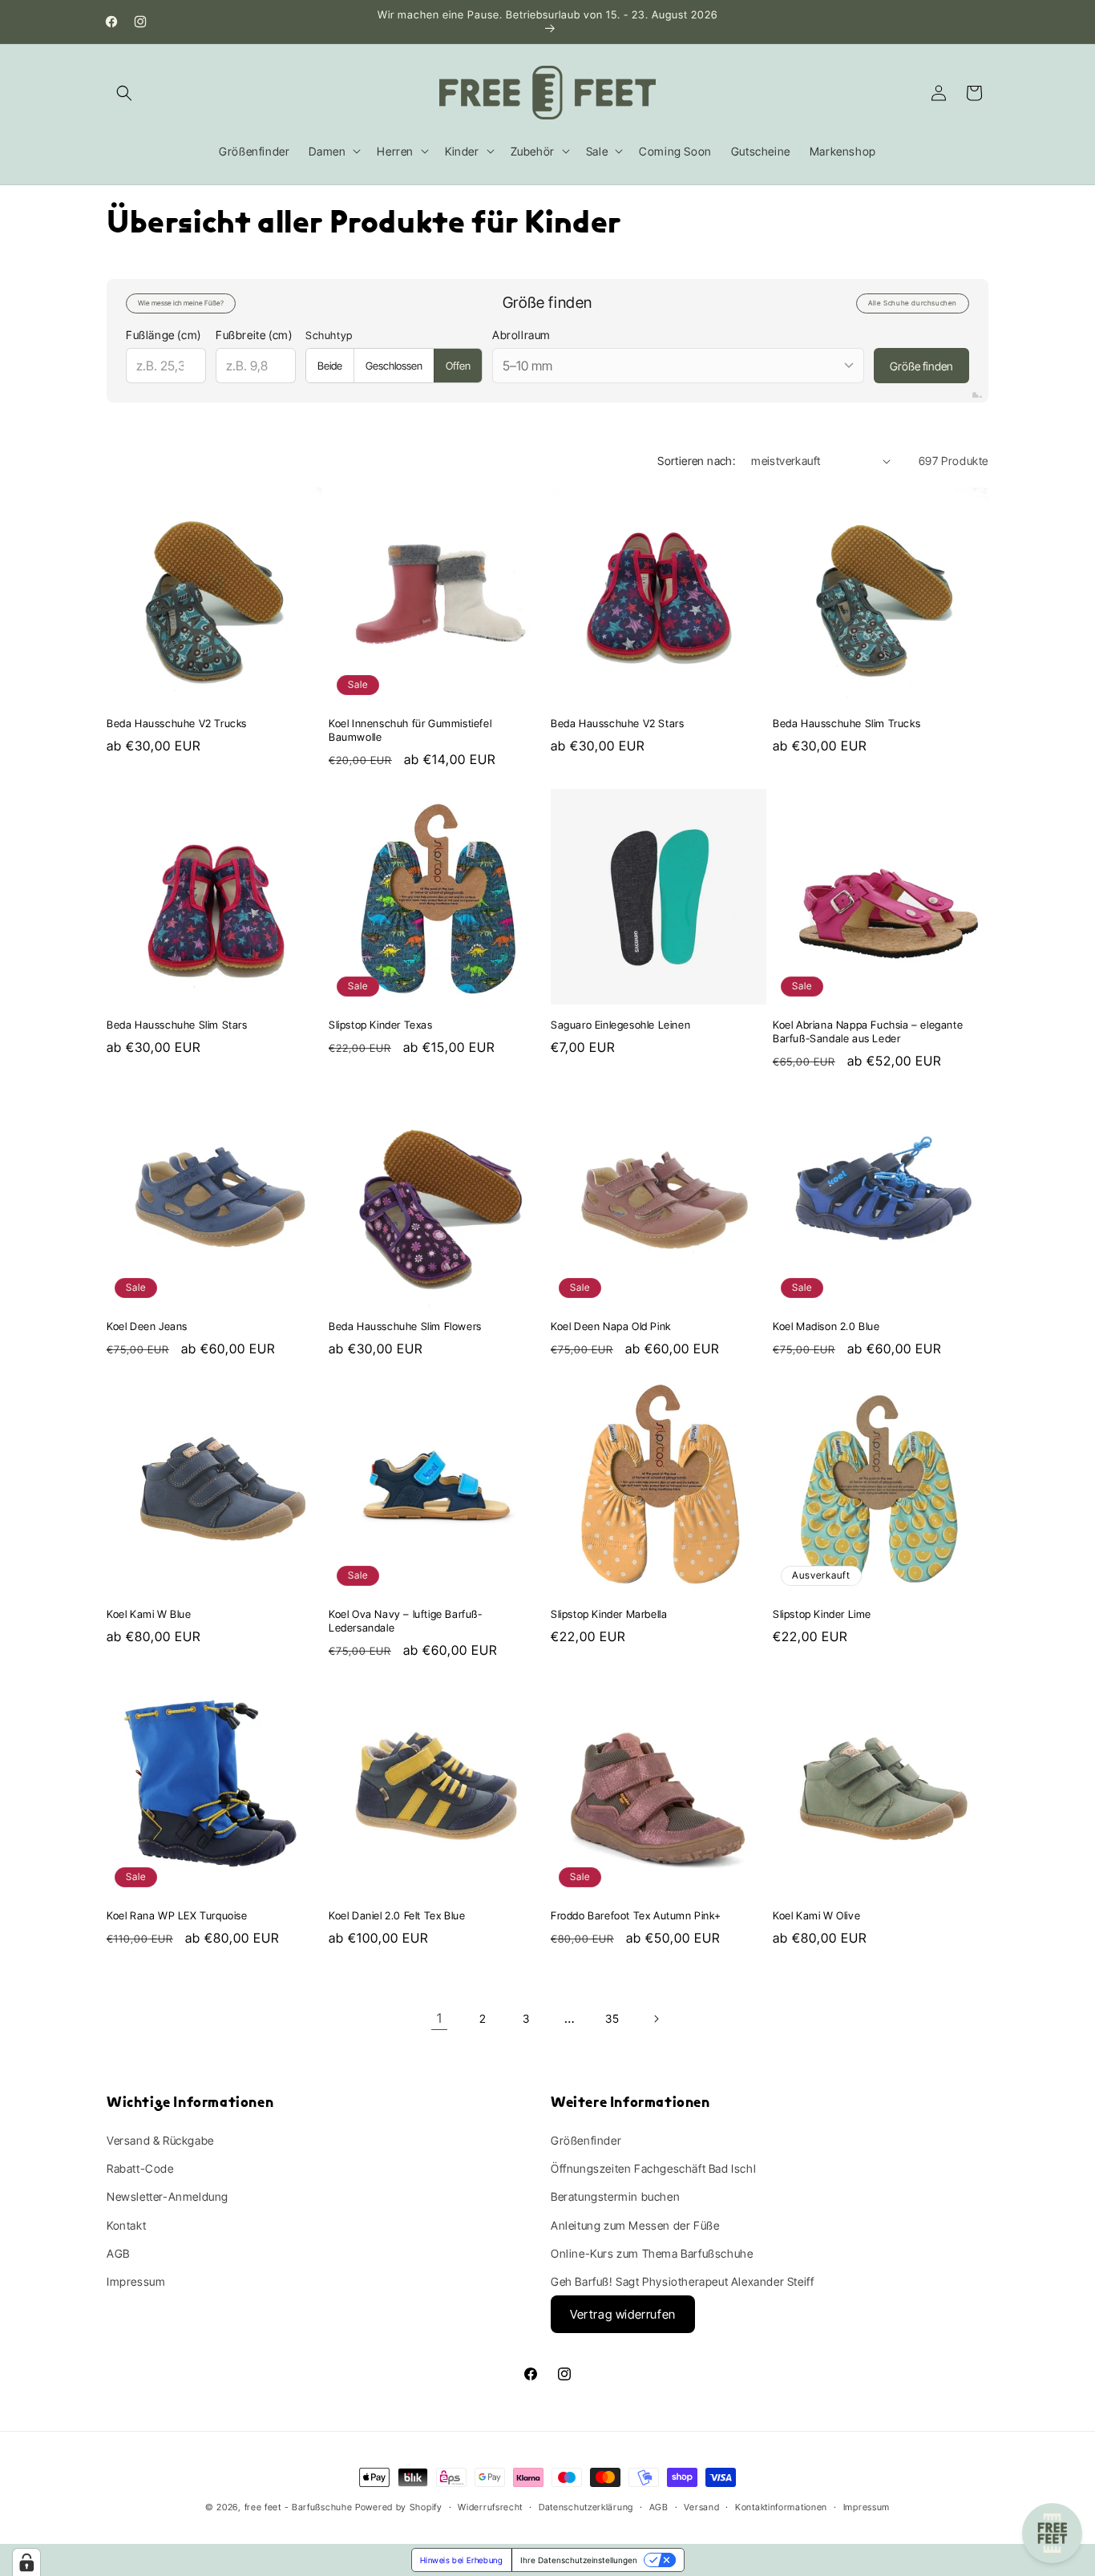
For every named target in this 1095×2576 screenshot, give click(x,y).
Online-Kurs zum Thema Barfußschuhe (652, 2253)
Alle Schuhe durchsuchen (913, 303)
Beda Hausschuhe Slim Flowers (405, 1326)
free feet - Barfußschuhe (299, 2507)
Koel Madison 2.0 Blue (826, 1326)
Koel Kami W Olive (816, 1915)
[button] (124, 93)
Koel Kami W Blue (149, 1614)
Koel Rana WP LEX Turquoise (177, 1915)
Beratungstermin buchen (615, 2196)
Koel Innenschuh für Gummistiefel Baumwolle (410, 730)
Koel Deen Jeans (147, 1326)
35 (612, 2018)
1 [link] (440, 2018)
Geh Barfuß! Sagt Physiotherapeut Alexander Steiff (682, 2281)
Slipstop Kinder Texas (381, 1025)
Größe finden (921, 366)
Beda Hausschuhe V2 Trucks (177, 723)
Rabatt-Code (140, 2168)
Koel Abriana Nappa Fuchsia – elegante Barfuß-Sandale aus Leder (868, 1031)
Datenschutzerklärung (586, 2507)
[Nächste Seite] (656, 2019)
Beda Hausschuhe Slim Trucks (847, 723)
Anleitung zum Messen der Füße (635, 2225)
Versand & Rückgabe (160, 2140)
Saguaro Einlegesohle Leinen (620, 1025)
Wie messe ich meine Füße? (181, 303)
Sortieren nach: (696, 461)
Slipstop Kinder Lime (822, 1614)
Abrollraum (521, 335)
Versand (701, 2507)
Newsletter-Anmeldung (168, 2196)
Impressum (136, 2281)
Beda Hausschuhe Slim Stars (177, 1025)
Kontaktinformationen (781, 2507)
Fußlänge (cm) (164, 335)
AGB (118, 2253)
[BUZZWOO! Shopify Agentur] (977, 395)
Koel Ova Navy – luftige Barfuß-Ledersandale (406, 1621)
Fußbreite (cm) (254, 335)
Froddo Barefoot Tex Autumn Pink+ (636, 1915)
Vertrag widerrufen (623, 2314)
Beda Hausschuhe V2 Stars (617, 723)
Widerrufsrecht (490, 2507)
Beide (330, 366)
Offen (458, 366)
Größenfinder (586, 2140)
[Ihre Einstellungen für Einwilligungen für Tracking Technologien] (26, 2562)
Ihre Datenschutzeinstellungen (579, 2560)
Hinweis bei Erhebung (462, 2560)
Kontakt (126, 2225)
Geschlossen (394, 366)
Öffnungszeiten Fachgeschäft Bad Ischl (653, 2168)
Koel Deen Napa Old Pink (611, 1326)
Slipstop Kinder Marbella (609, 1614)
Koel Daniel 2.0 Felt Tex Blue (397, 1915)
